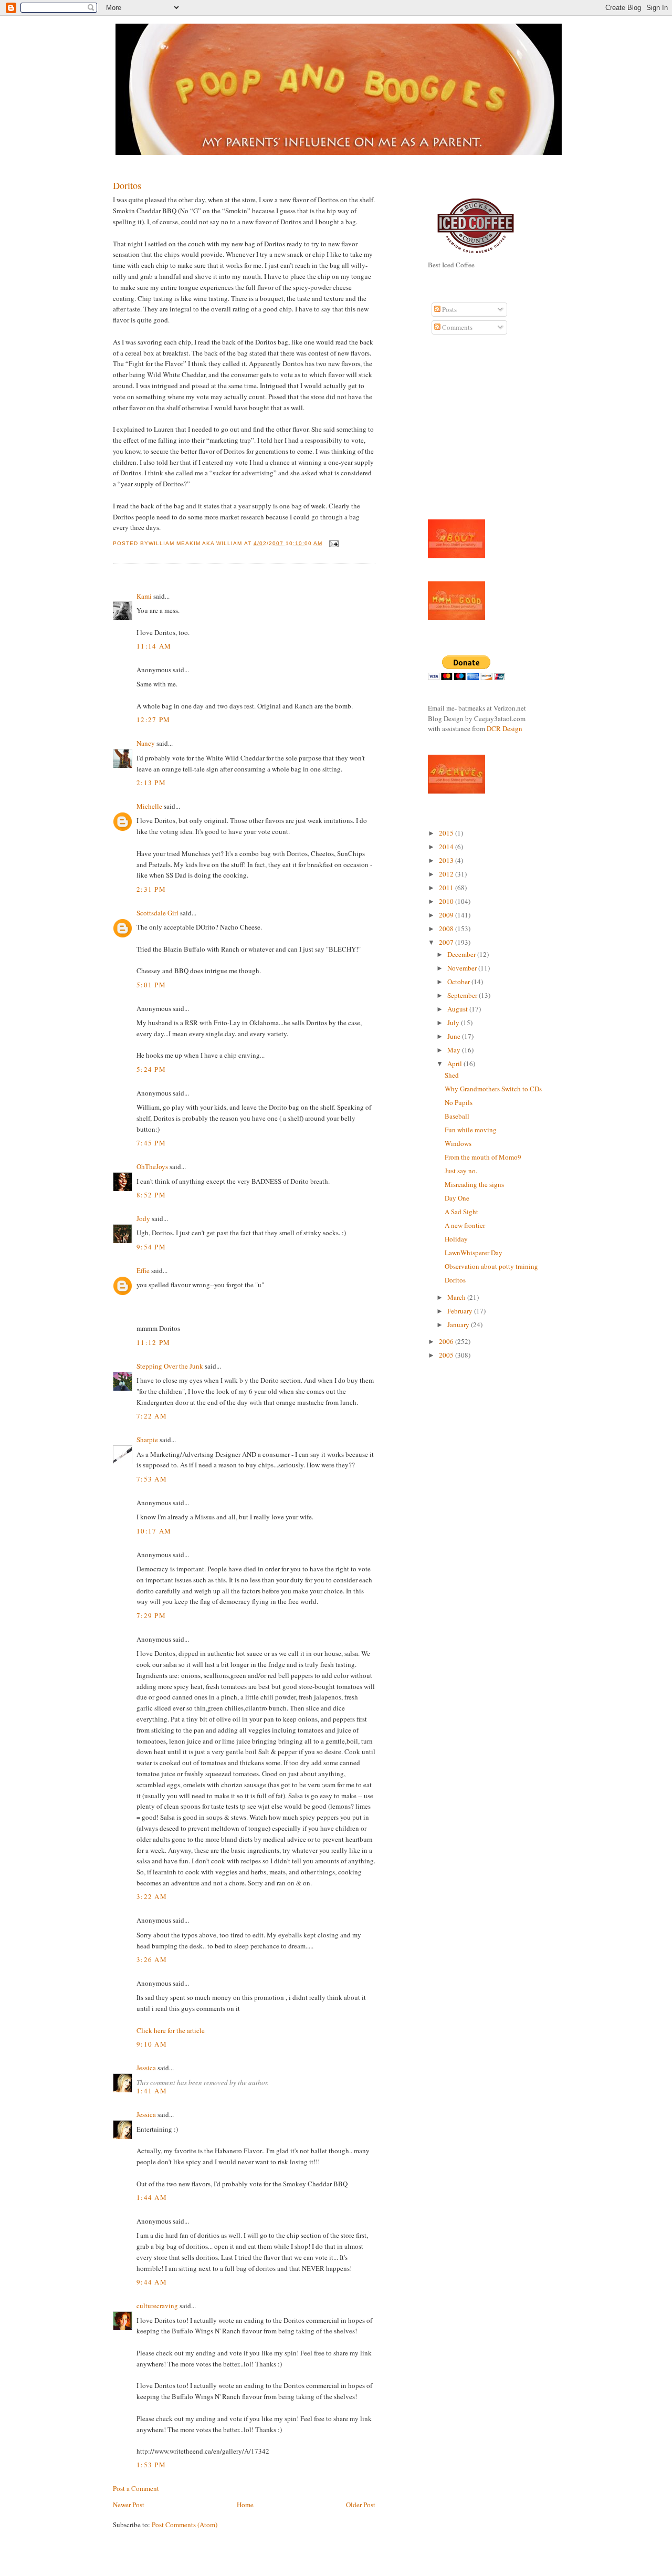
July (454, 1023)
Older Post (361, 2505)
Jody (143, 1218)
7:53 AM (152, 1479)
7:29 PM (151, 1615)
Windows (458, 1143)
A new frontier (465, 1225)
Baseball (457, 1116)
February (461, 1311)
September (463, 995)
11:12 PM (153, 1342)
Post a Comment (136, 2488)
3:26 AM (152, 1959)
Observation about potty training (491, 1266)
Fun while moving (471, 1130)
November (463, 968)
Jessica (146, 2068)
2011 (447, 888)
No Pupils (459, 1102)
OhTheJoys (152, 1166)
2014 (447, 847)
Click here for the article (171, 2030)
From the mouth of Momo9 (483, 1157)
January (459, 1324)
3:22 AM (152, 1896)
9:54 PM (151, 1247)
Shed (452, 1075)
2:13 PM (151, 783)
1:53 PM (151, 2465)
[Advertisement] (459, 433)
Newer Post (129, 2505)
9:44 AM (152, 2282)
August (458, 1009)
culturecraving (157, 2306)
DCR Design (505, 728)
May (455, 1050)
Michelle (149, 806)
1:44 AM (152, 2197)
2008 (447, 929)
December (462, 954)
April (455, 1063)
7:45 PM (151, 1143)
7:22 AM (152, 1416)
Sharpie (147, 1440)
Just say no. (461, 1171)
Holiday (456, 1239)
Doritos (127, 185)
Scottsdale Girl (157, 913)
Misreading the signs (474, 1184)
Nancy (146, 743)
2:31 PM (151, 889)
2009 (447, 915)
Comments (456, 327)
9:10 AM (152, 2044)
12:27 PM (153, 719)
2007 (447, 942)
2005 (447, 1355)
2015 (447, 833)
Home (245, 2505)
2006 (447, 1341)
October (459, 982)
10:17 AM (154, 1531)
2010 (447, 901)
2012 (447, 874)
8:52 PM (151, 1195)
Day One (457, 1198)
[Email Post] (333, 543)
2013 (447, 860)
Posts (449, 309)
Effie (143, 1270)
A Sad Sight (461, 1212)
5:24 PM (151, 1069)
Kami (144, 596)
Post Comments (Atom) (185, 2525)
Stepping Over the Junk (170, 1366)
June (455, 1036)
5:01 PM (151, 985)
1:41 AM (152, 2091)
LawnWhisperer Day (474, 1253)
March (457, 1297)
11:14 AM (154, 646)
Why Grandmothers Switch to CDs (493, 1089)
